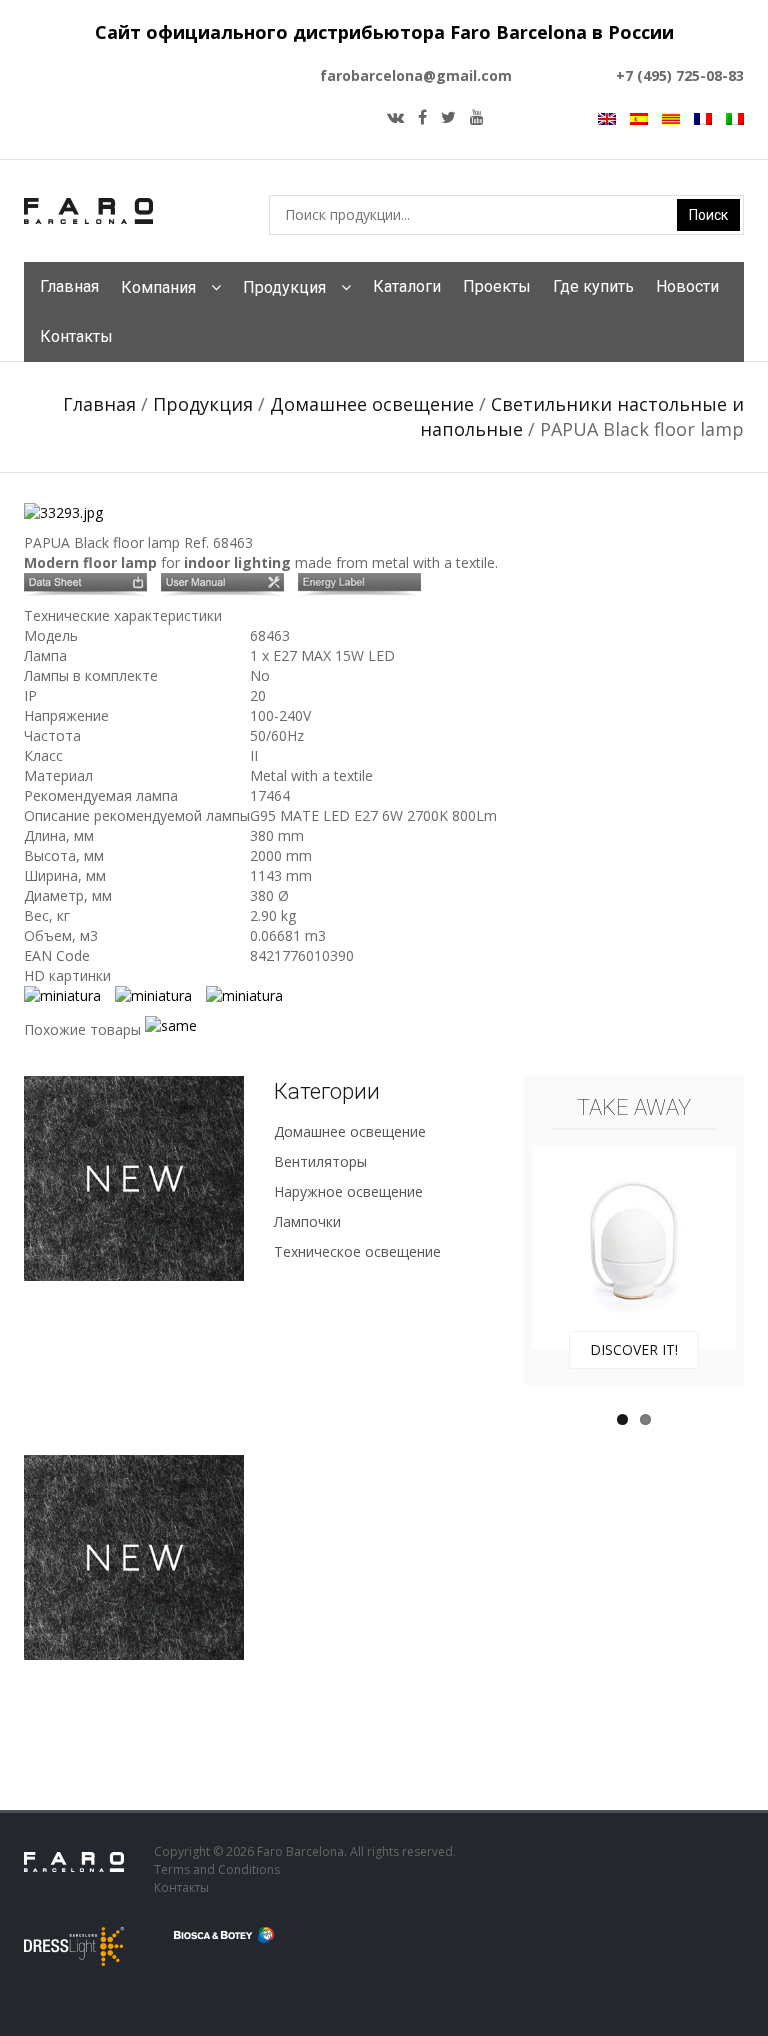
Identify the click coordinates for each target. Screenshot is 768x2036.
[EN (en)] (607, 117)
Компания (158, 287)
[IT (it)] (735, 117)
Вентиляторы (320, 1161)
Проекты (497, 286)
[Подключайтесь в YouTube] (477, 117)
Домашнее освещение (372, 404)
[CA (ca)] (671, 117)
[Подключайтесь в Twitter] (448, 117)
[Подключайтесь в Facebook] (422, 117)
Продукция (284, 287)
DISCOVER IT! (634, 1349)
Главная (69, 286)
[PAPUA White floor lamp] (176, 1029)
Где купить (593, 286)
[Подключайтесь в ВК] (395, 117)
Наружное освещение (348, 1191)
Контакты (76, 336)
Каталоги (407, 286)
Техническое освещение (357, 1251)
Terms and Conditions (217, 1869)
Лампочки (307, 1221)
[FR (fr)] (703, 117)
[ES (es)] (639, 117)
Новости (687, 286)
